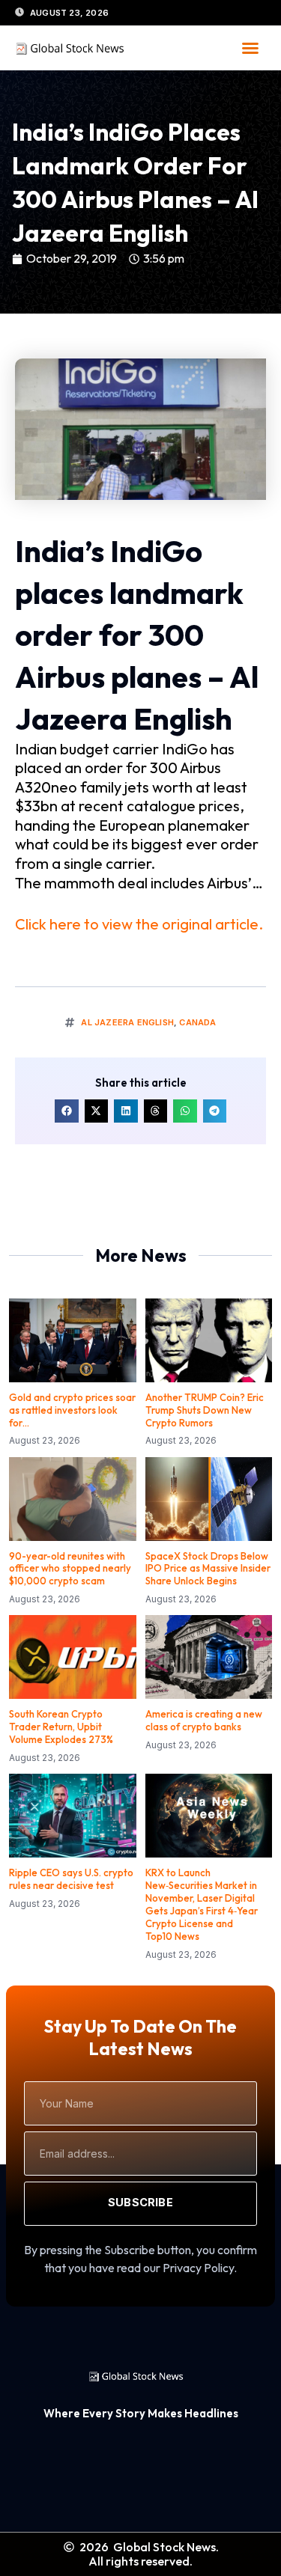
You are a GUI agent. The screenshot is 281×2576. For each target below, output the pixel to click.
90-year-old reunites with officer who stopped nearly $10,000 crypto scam (70, 1569)
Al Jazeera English (127, 1022)
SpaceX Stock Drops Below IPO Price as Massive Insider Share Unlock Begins (208, 1569)
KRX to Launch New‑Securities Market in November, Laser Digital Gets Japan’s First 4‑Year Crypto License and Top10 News (202, 1904)
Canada (197, 1022)
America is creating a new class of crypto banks (204, 1720)
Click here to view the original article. (139, 924)
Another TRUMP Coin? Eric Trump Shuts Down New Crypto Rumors (205, 1410)
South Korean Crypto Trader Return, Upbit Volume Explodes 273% (61, 1727)
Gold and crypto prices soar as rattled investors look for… (72, 1410)
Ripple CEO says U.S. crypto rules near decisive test (71, 1879)
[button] (250, 48)
